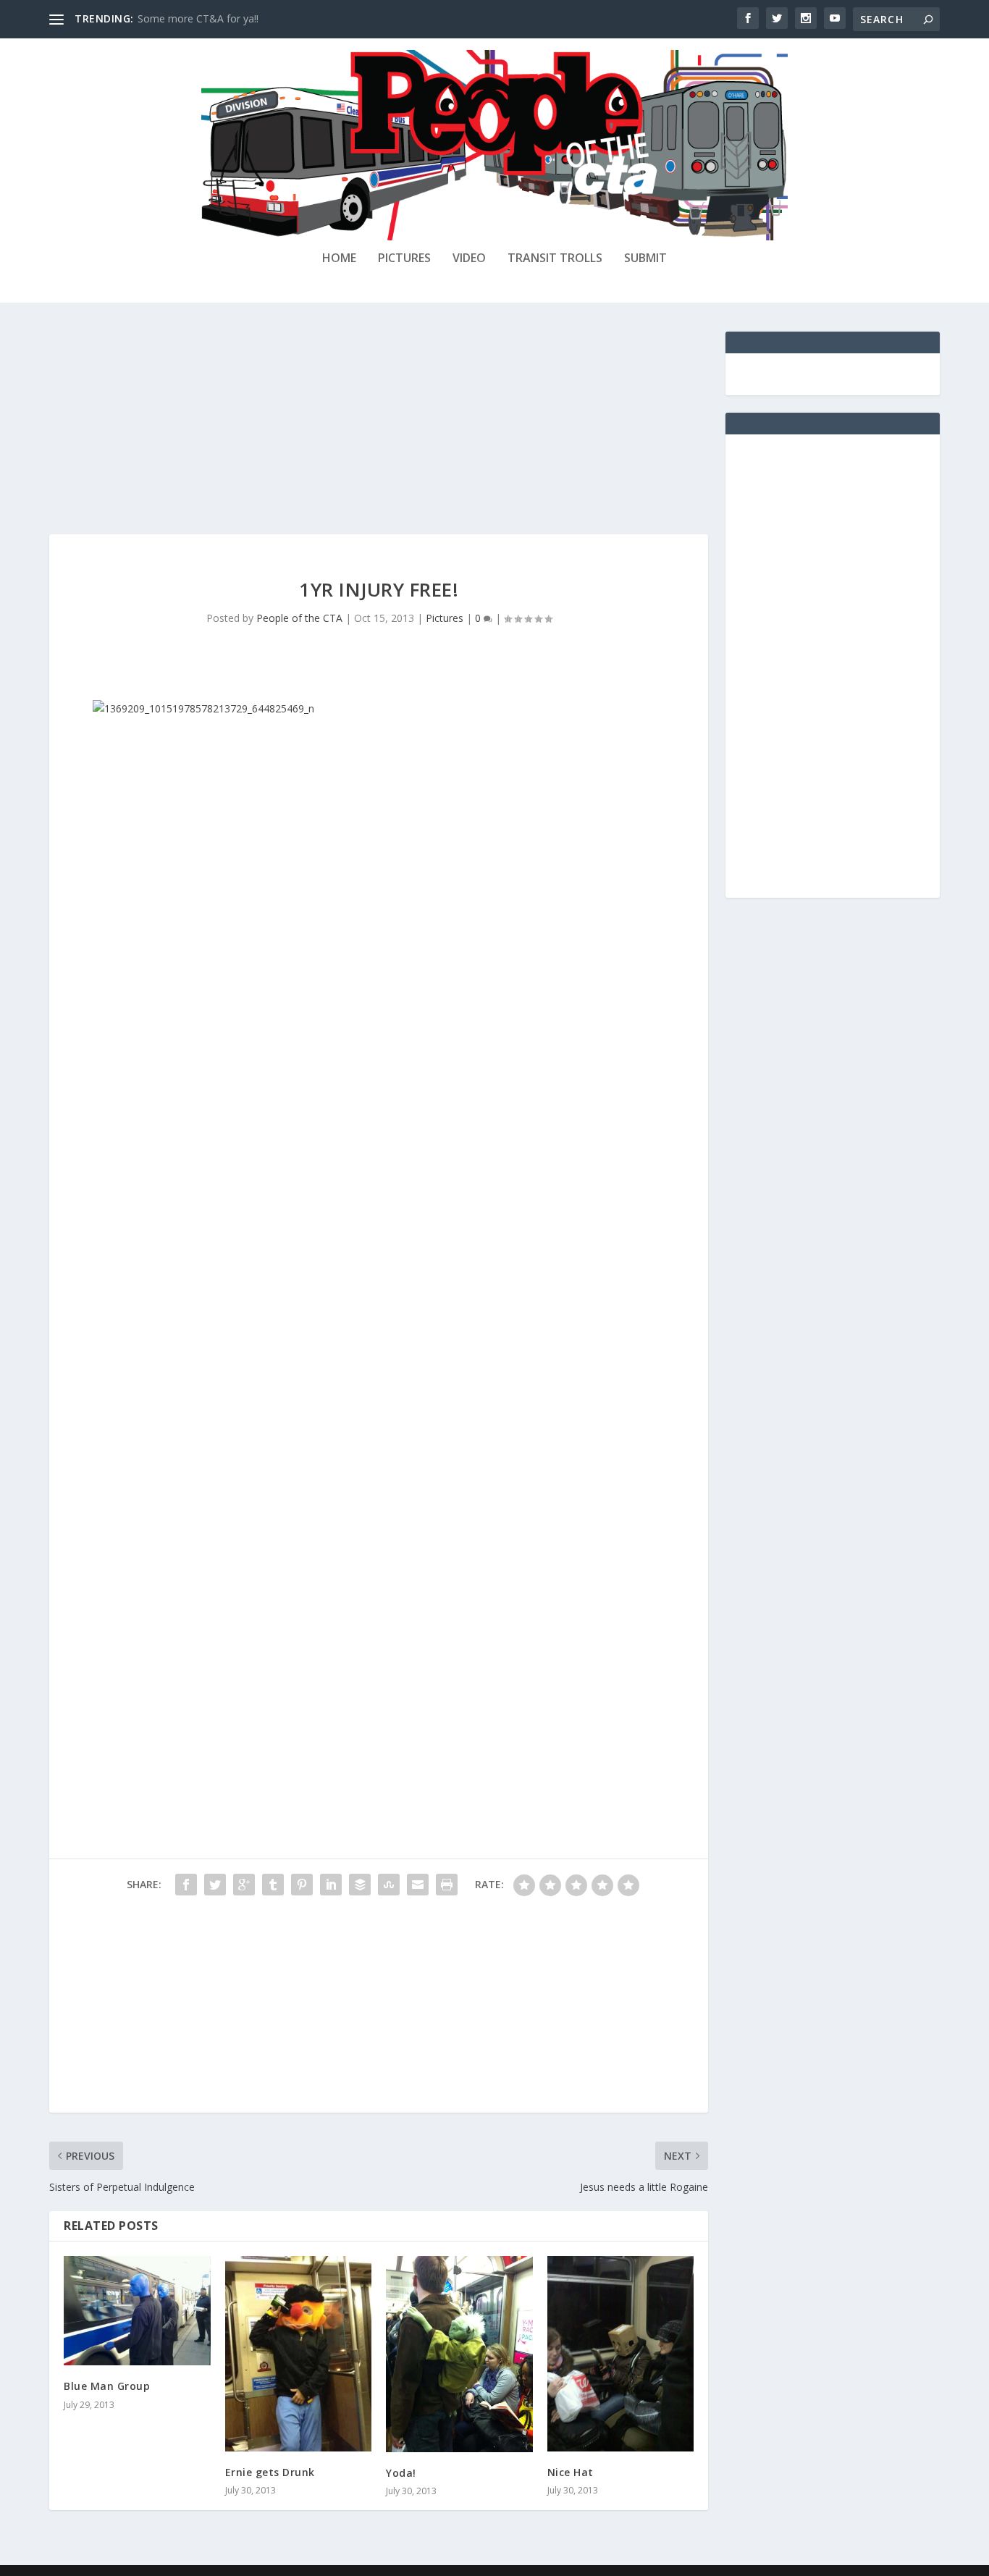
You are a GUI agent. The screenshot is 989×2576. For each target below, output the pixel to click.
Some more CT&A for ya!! (198, 18)
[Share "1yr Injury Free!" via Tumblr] (273, 1885)
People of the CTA (299, 618)
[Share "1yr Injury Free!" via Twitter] (215, 1885)
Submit (645, 259)
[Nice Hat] (621, 2354)
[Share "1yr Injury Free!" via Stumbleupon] (389, 1885)
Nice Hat (571, 2472)
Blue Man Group (107, 2386)
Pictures (404, 259)
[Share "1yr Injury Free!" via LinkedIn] (331, 1885)
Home (339, 259)
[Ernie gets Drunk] (299, 2354)
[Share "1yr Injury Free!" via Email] (418, 1885)
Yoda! (401, 2473)
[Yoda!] (459, 2354)
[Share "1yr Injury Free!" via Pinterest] (302, 1885)
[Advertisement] (379, 433)
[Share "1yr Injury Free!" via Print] (447, 1885)
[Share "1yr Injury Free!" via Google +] (244, 1885)
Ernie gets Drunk (270, 2472)
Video (469, 259)
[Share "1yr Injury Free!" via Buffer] (360, 1885)
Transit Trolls (555, 259)
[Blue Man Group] (137, 2311)
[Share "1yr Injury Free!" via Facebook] (186, 1885)
